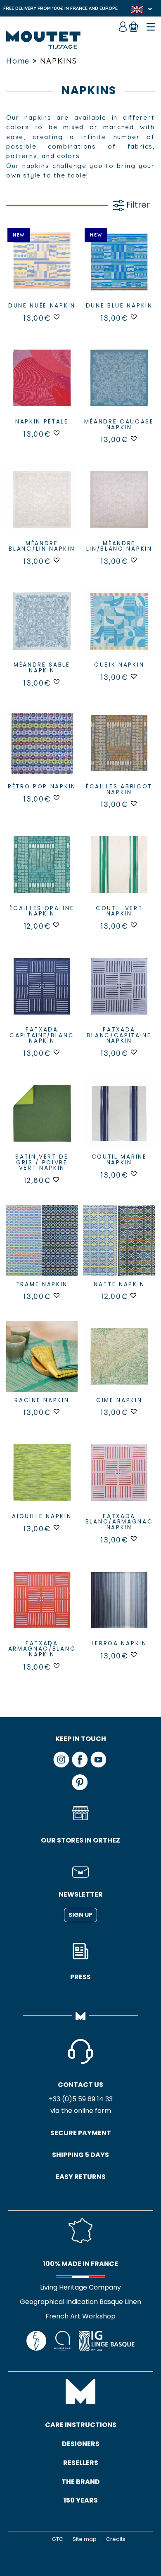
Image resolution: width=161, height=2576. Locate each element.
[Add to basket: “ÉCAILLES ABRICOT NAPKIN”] (119, 750)
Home (18, 61)
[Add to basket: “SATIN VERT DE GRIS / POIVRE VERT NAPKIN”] (42, 1120)
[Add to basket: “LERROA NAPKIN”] (119, 1607)
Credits (116, 2539)
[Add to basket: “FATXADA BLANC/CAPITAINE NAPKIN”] (119, 993)
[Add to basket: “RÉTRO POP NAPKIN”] (42, 750)
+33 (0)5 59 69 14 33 (81, 2099)
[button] (57, 317)
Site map (85, 2539)
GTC (58, 2539)
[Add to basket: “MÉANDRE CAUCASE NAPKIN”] (119, 385)
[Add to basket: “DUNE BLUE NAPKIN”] (119, 269)
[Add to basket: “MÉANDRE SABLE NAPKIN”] (42, 628)
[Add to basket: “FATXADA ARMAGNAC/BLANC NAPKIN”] (42, 1607)
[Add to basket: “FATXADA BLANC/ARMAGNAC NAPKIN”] (119, 1480)
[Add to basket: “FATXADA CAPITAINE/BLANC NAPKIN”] (42, 993)
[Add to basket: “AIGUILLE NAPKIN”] (42, 1480)
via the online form (81, 2111)
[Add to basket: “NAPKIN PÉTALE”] (42, 385)
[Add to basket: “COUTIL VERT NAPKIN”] (119, 872)
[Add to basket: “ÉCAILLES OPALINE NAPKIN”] (42, 872)
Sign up (80, 1915)
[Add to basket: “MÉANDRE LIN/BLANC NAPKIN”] (119, 507)
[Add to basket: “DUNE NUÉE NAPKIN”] (42, 269)
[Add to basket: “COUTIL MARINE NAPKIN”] (119, 1120)
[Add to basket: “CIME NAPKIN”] (119, 1364)
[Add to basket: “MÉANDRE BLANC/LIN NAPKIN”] (42, 507)
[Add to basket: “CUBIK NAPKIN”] (119, 628)
